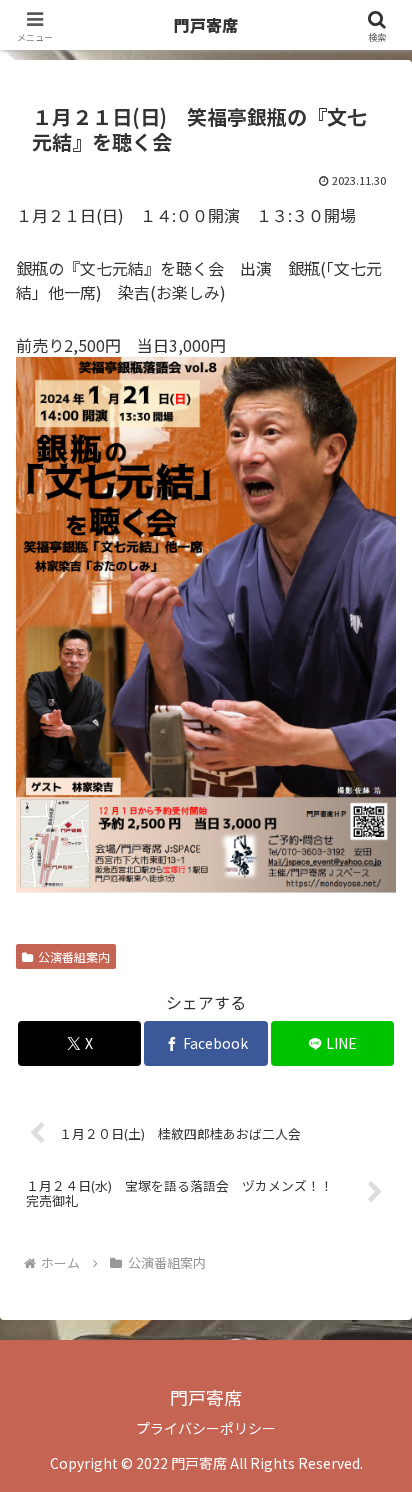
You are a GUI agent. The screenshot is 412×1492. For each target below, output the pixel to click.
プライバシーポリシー (206, 1428)
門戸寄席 (206, 25)
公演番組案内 (74, 956)
